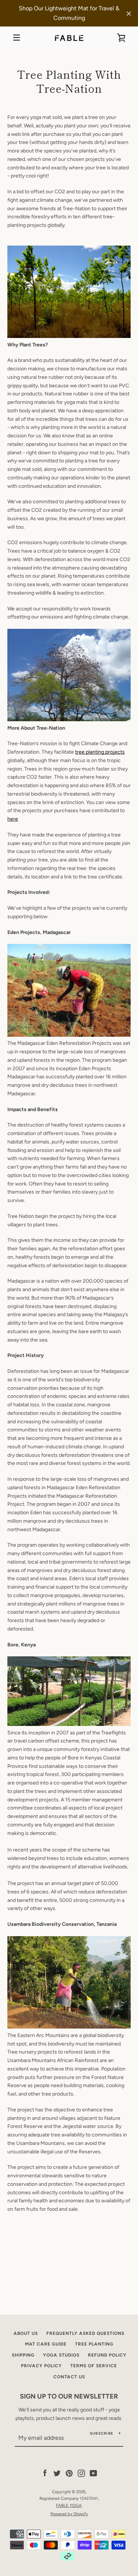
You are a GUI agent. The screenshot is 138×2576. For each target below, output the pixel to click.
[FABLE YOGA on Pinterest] (69, 2473)
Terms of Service (94, 2366)
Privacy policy (41, 2366)
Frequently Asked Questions (85, 2333)
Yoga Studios (61, 2355)
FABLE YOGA (69, 2505)
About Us (26, 2333)
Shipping (23, 2355)
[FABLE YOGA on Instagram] (81, 2473)
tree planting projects (100, 752)
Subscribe (102, 2433)
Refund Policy (107, 2355)
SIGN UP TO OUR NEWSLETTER (69, 2396)
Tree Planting (94, 2344)
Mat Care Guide (46, 2344)
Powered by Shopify (69, 2514)
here (13, 819)
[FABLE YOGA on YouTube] (93, 2473)
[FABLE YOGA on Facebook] (45, 2473)
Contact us (69, 2377)
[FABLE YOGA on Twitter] (57, 2473)
